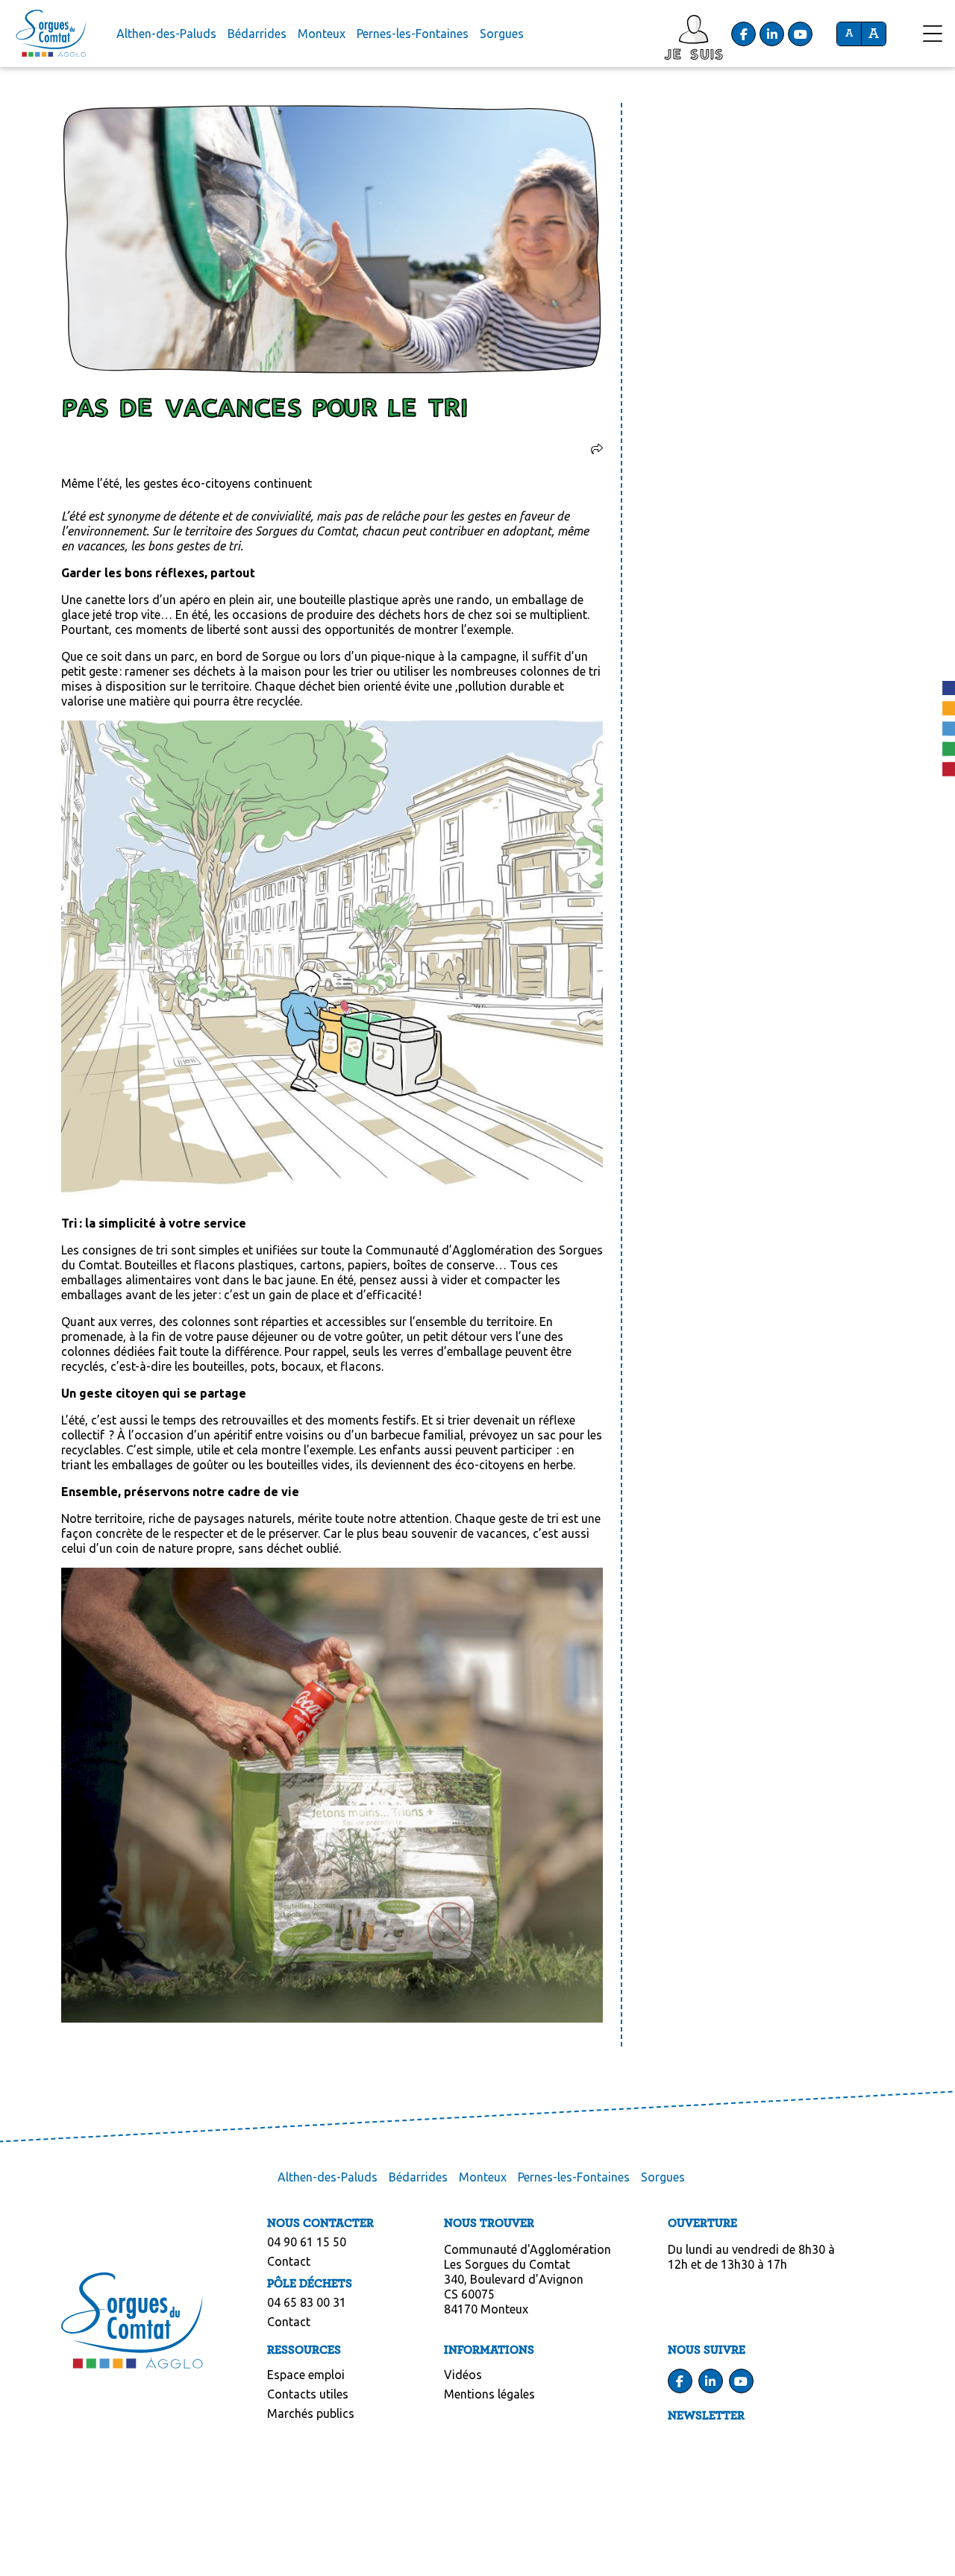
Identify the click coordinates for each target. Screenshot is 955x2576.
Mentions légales (489, 2394)
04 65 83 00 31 (307, 2302)
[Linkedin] (772, 34)
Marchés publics (311, 2413)
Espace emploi (306, 2375)
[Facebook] (744, 34)
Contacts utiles (308, 2394)
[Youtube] (801, 34)
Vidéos (463, 2375)
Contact (289, 2261)
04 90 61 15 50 (307, 2242)
